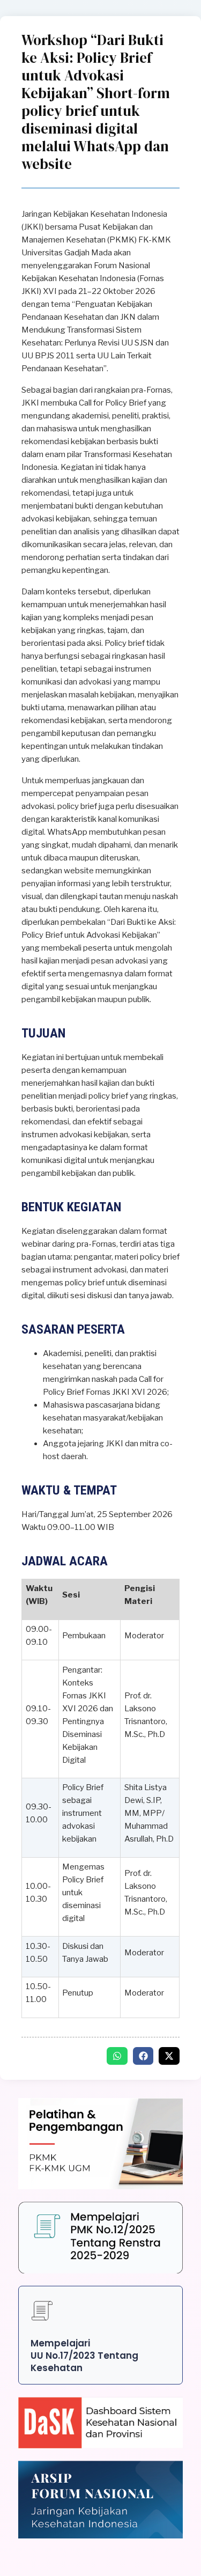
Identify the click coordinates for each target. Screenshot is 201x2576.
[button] (117, 2056)
